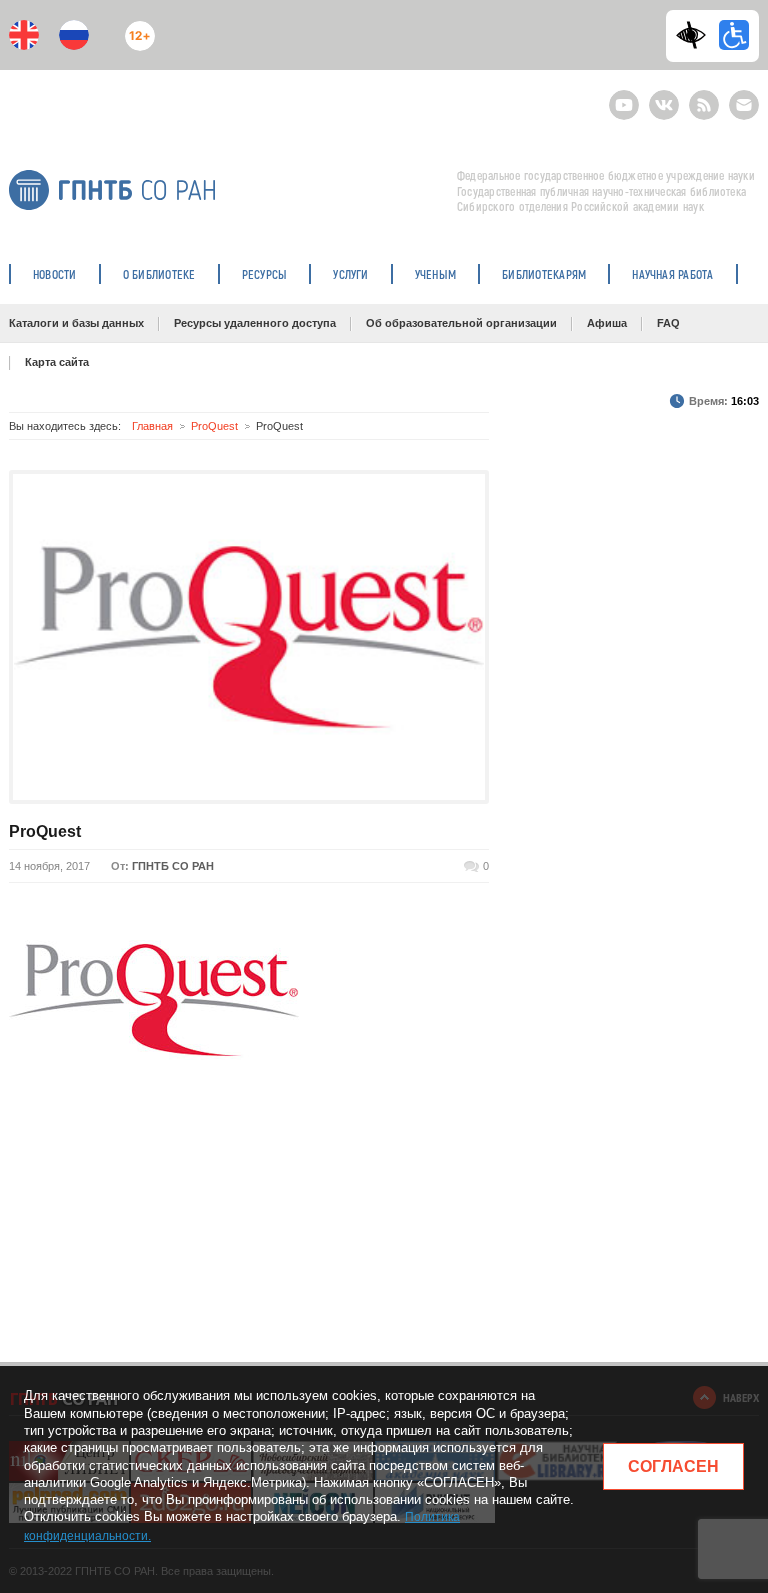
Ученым (435, 274)
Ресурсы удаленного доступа (255, 323)
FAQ (668, 323)
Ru (74, 35)
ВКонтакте (664, 96)
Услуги (350, 274)
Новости (55, 274)
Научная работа (672, 274)
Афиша (607, 323)
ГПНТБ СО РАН (173, 866)
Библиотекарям (544, 274)
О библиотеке (159, 274)
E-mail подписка (744, 105)
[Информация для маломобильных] (734, 35)
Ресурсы (265, 274)
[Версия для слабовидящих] (696, 35)
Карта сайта (57, 362)
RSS (701, 96)
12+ (135, 27)
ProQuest (214, 426)
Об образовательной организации (461, 323)
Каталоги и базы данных (76, 323)
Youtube (624, 96)
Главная (152, 426)
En (24, 35)
